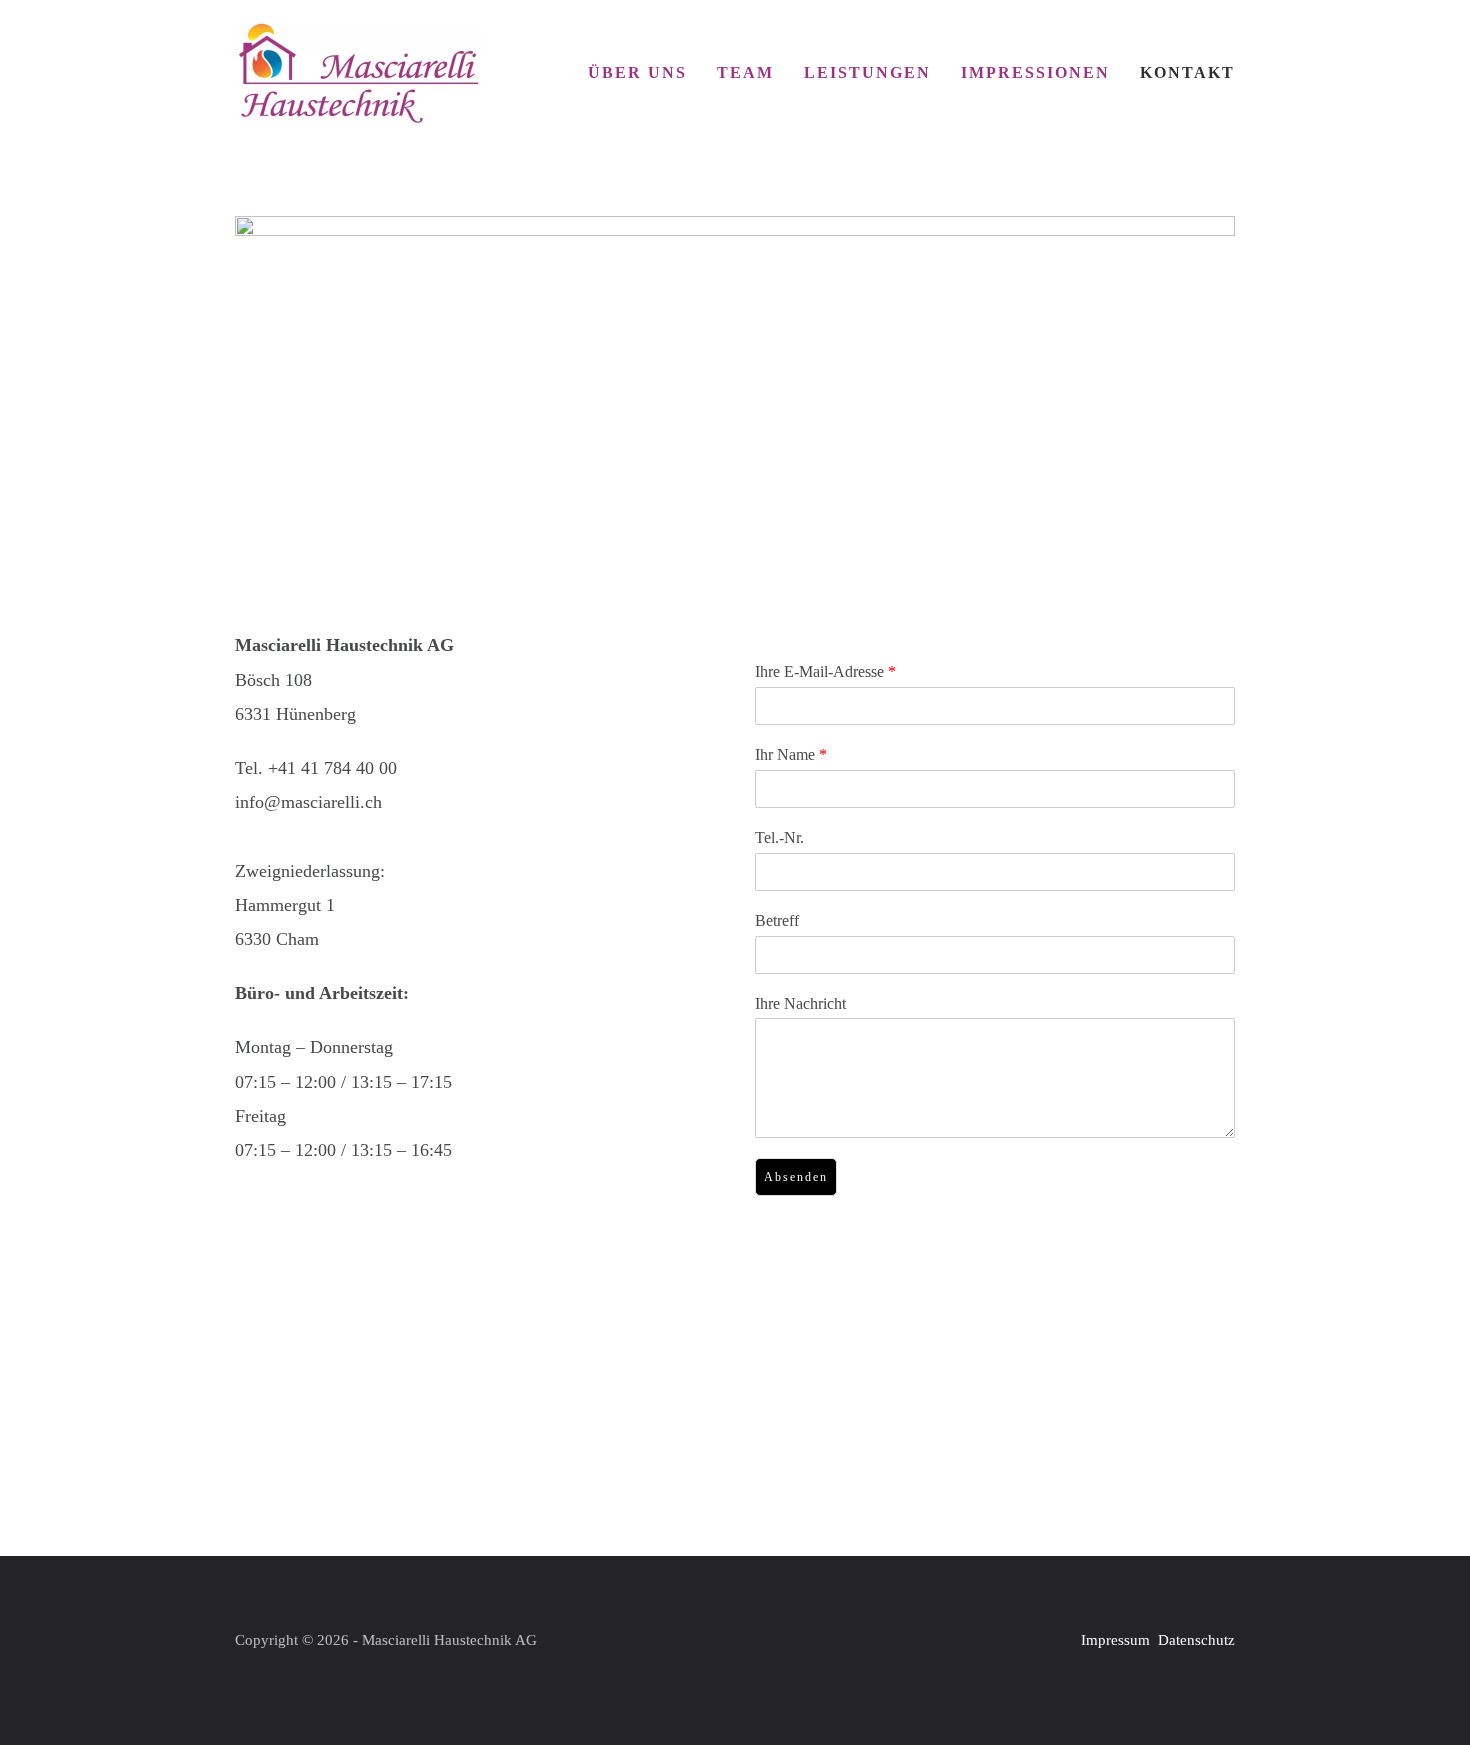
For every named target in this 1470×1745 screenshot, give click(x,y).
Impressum (1115, 1640)
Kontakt (1187, 72)
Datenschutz (1196, 1640)
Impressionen (1035, 72)
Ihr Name (791, 754)
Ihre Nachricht (800, 1003)
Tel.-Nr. (779, 837)
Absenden (796, 1177)
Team (745, 72)
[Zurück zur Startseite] (360, 73)
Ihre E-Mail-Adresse (825, 671)
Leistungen (867, 72)
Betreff (777, 920)
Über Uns (637, 72)
